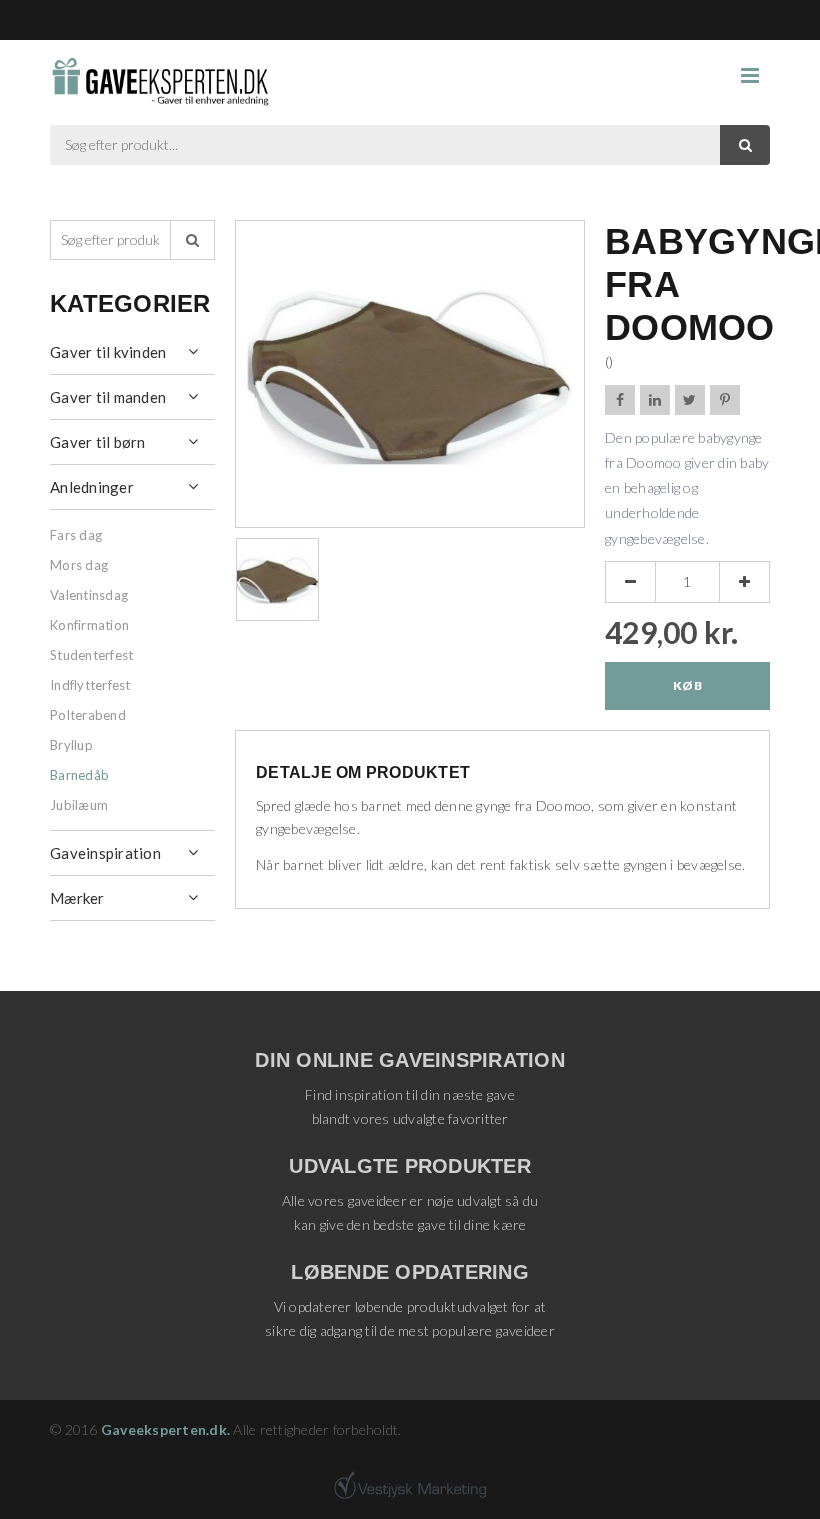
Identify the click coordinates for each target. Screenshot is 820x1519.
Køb (687, 685)
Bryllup (71, 745)
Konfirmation (89, 625)
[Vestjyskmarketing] (410, 1485)
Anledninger (92, 487)
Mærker (77, 898)
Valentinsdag (89, 595)
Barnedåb (79, 775)
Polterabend (88, 715)
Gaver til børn (98, 442)
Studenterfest (91, 655)
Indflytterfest (90, 685)
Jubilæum (79, 805)
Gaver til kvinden (108, 352)
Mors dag (79, 565)
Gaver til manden (108, 397)
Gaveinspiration (105, 853)
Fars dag (76, 535)
